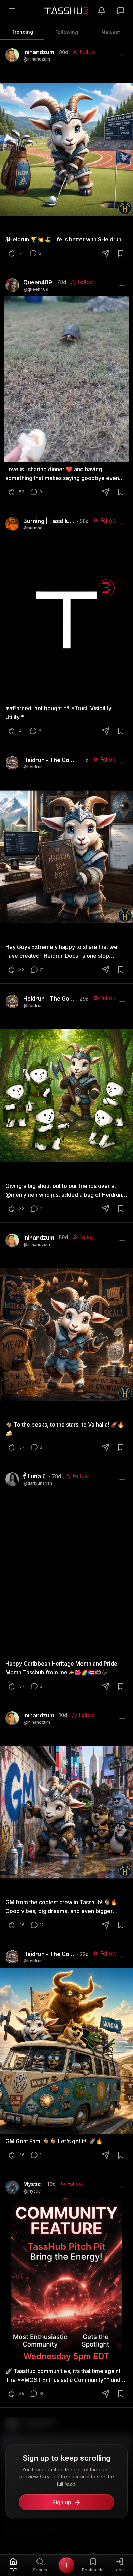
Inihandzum (39, 52)
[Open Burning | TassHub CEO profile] (12, 524)
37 (22, 1447)
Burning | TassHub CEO (49, 521)
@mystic (32, 2191)
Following (67, 32)
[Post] (66, 2565)
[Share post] (106, 253)
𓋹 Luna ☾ (35, 1476)
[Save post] (121, 253)
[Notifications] (102, 11)
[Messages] (121, 11)
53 (22, 492)
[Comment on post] (33, 253)
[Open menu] (12, 11)
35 (22, 2394)
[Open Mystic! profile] (12, 2187)
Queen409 (38, 282)
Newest (111, 32)
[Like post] (12, 253)
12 (42, 1925)
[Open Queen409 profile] (12, 285)
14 (42, 1208)
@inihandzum (37, 59)
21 (42, 969)
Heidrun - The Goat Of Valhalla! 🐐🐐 (50, 760)
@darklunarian (38, 1483)
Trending (22, 32)
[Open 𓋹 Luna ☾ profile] (12, 1479)
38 (22, 969)
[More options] (122, 55)
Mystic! (33, 2184)
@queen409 (36, 289)
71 (21, 253)
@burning (33, 528)
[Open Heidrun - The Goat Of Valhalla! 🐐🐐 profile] (12, 763)
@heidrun (33, 767)
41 (21, 731)
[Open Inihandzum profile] (12, 55)
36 (22, 1925)
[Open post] (66, 149)
